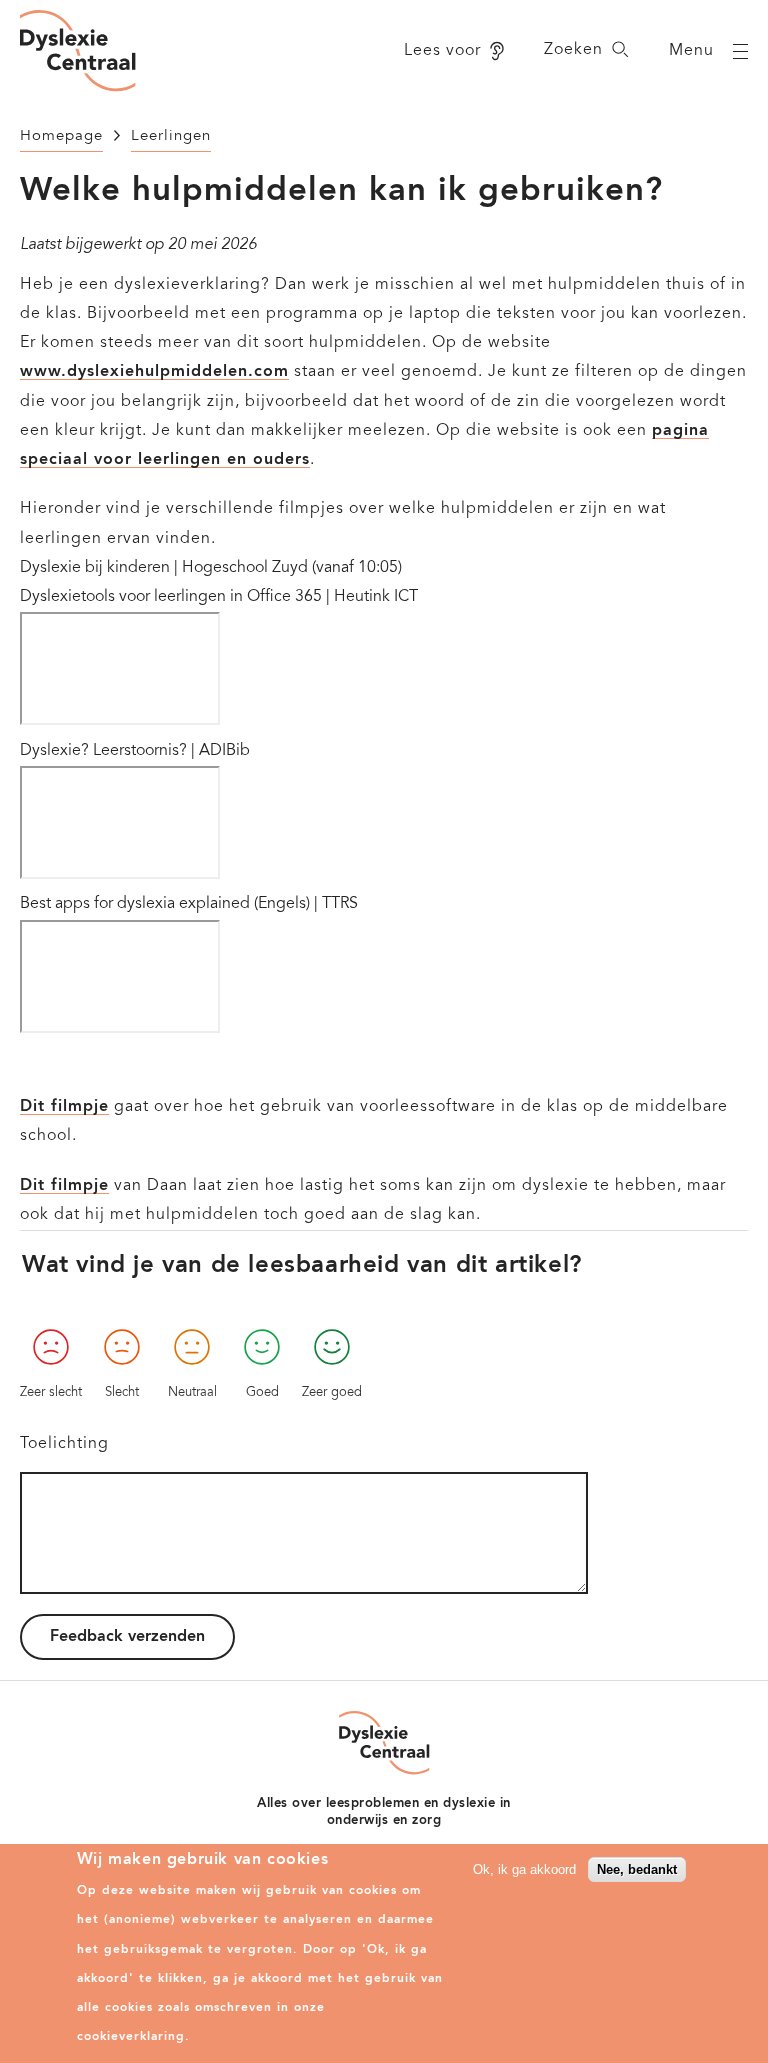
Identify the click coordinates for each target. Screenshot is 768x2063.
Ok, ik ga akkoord (524, 1869)
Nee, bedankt (637, 1869)
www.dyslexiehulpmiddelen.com (154, 372)
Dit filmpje (64, 1107)
